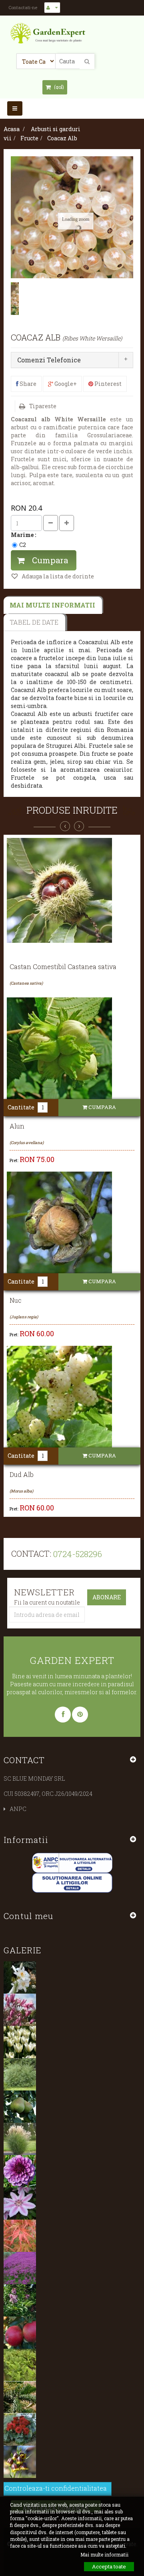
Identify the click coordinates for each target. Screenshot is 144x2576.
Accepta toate (109, 2566)
